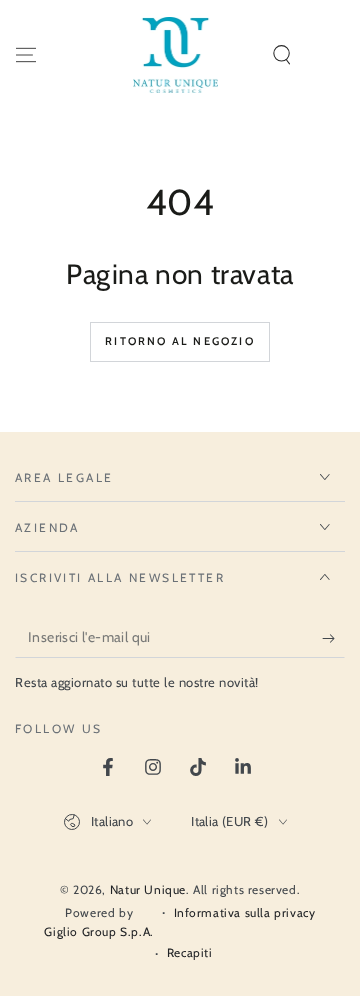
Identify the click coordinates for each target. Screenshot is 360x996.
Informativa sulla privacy (245, 912)
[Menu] (26, 55)
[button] (282, 55)
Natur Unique (148, 889)
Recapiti (190, 952)
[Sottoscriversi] (333, 638)
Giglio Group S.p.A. (98, 931)
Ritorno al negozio (180, 341)
